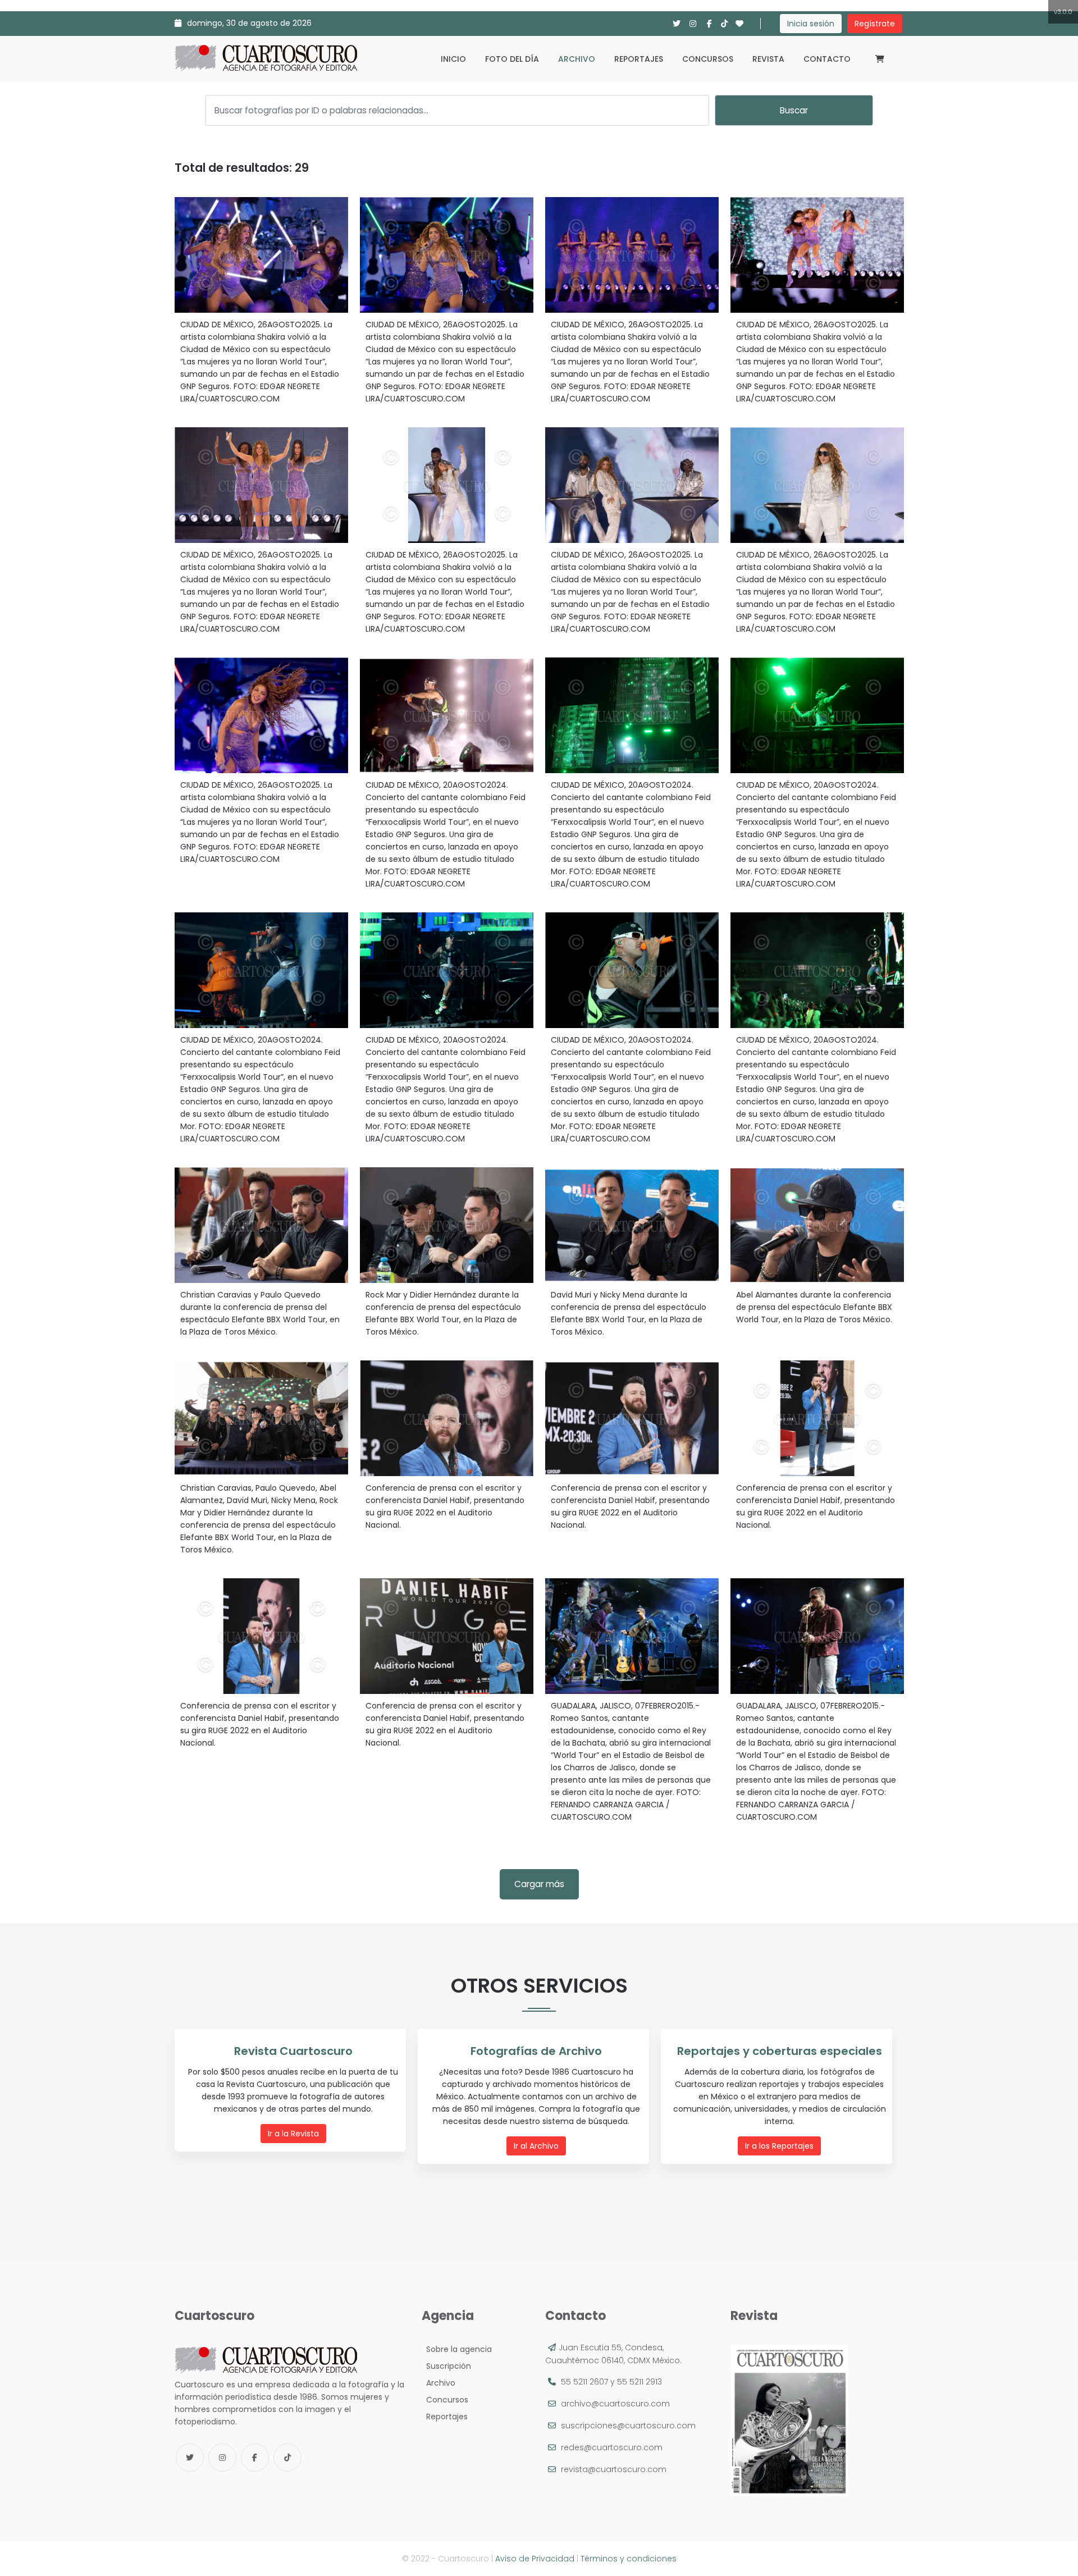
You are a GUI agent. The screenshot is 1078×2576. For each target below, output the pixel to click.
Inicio (453, 59)
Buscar (794, 110)
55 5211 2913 (640, 2382)
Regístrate (875, 24)
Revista (768, 59)
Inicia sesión (811, 24)
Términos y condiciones (629, 2559)
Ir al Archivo (536, 2146)
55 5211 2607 (584, 2382)
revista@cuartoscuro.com (614, 2469)
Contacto (827, 59)
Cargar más (539, 1884)
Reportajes (639, 59)
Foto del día (512, 59)
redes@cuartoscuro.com (612, 2447)
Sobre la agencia (457, 2349)
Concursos (708, 59)
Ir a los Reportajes (779, 2146)
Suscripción (446, 2366)
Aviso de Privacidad (535, 2559)
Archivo (577, 59)
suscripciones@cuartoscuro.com (628, 2426)
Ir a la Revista (293, 2134)
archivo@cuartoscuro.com (615, 2404)
